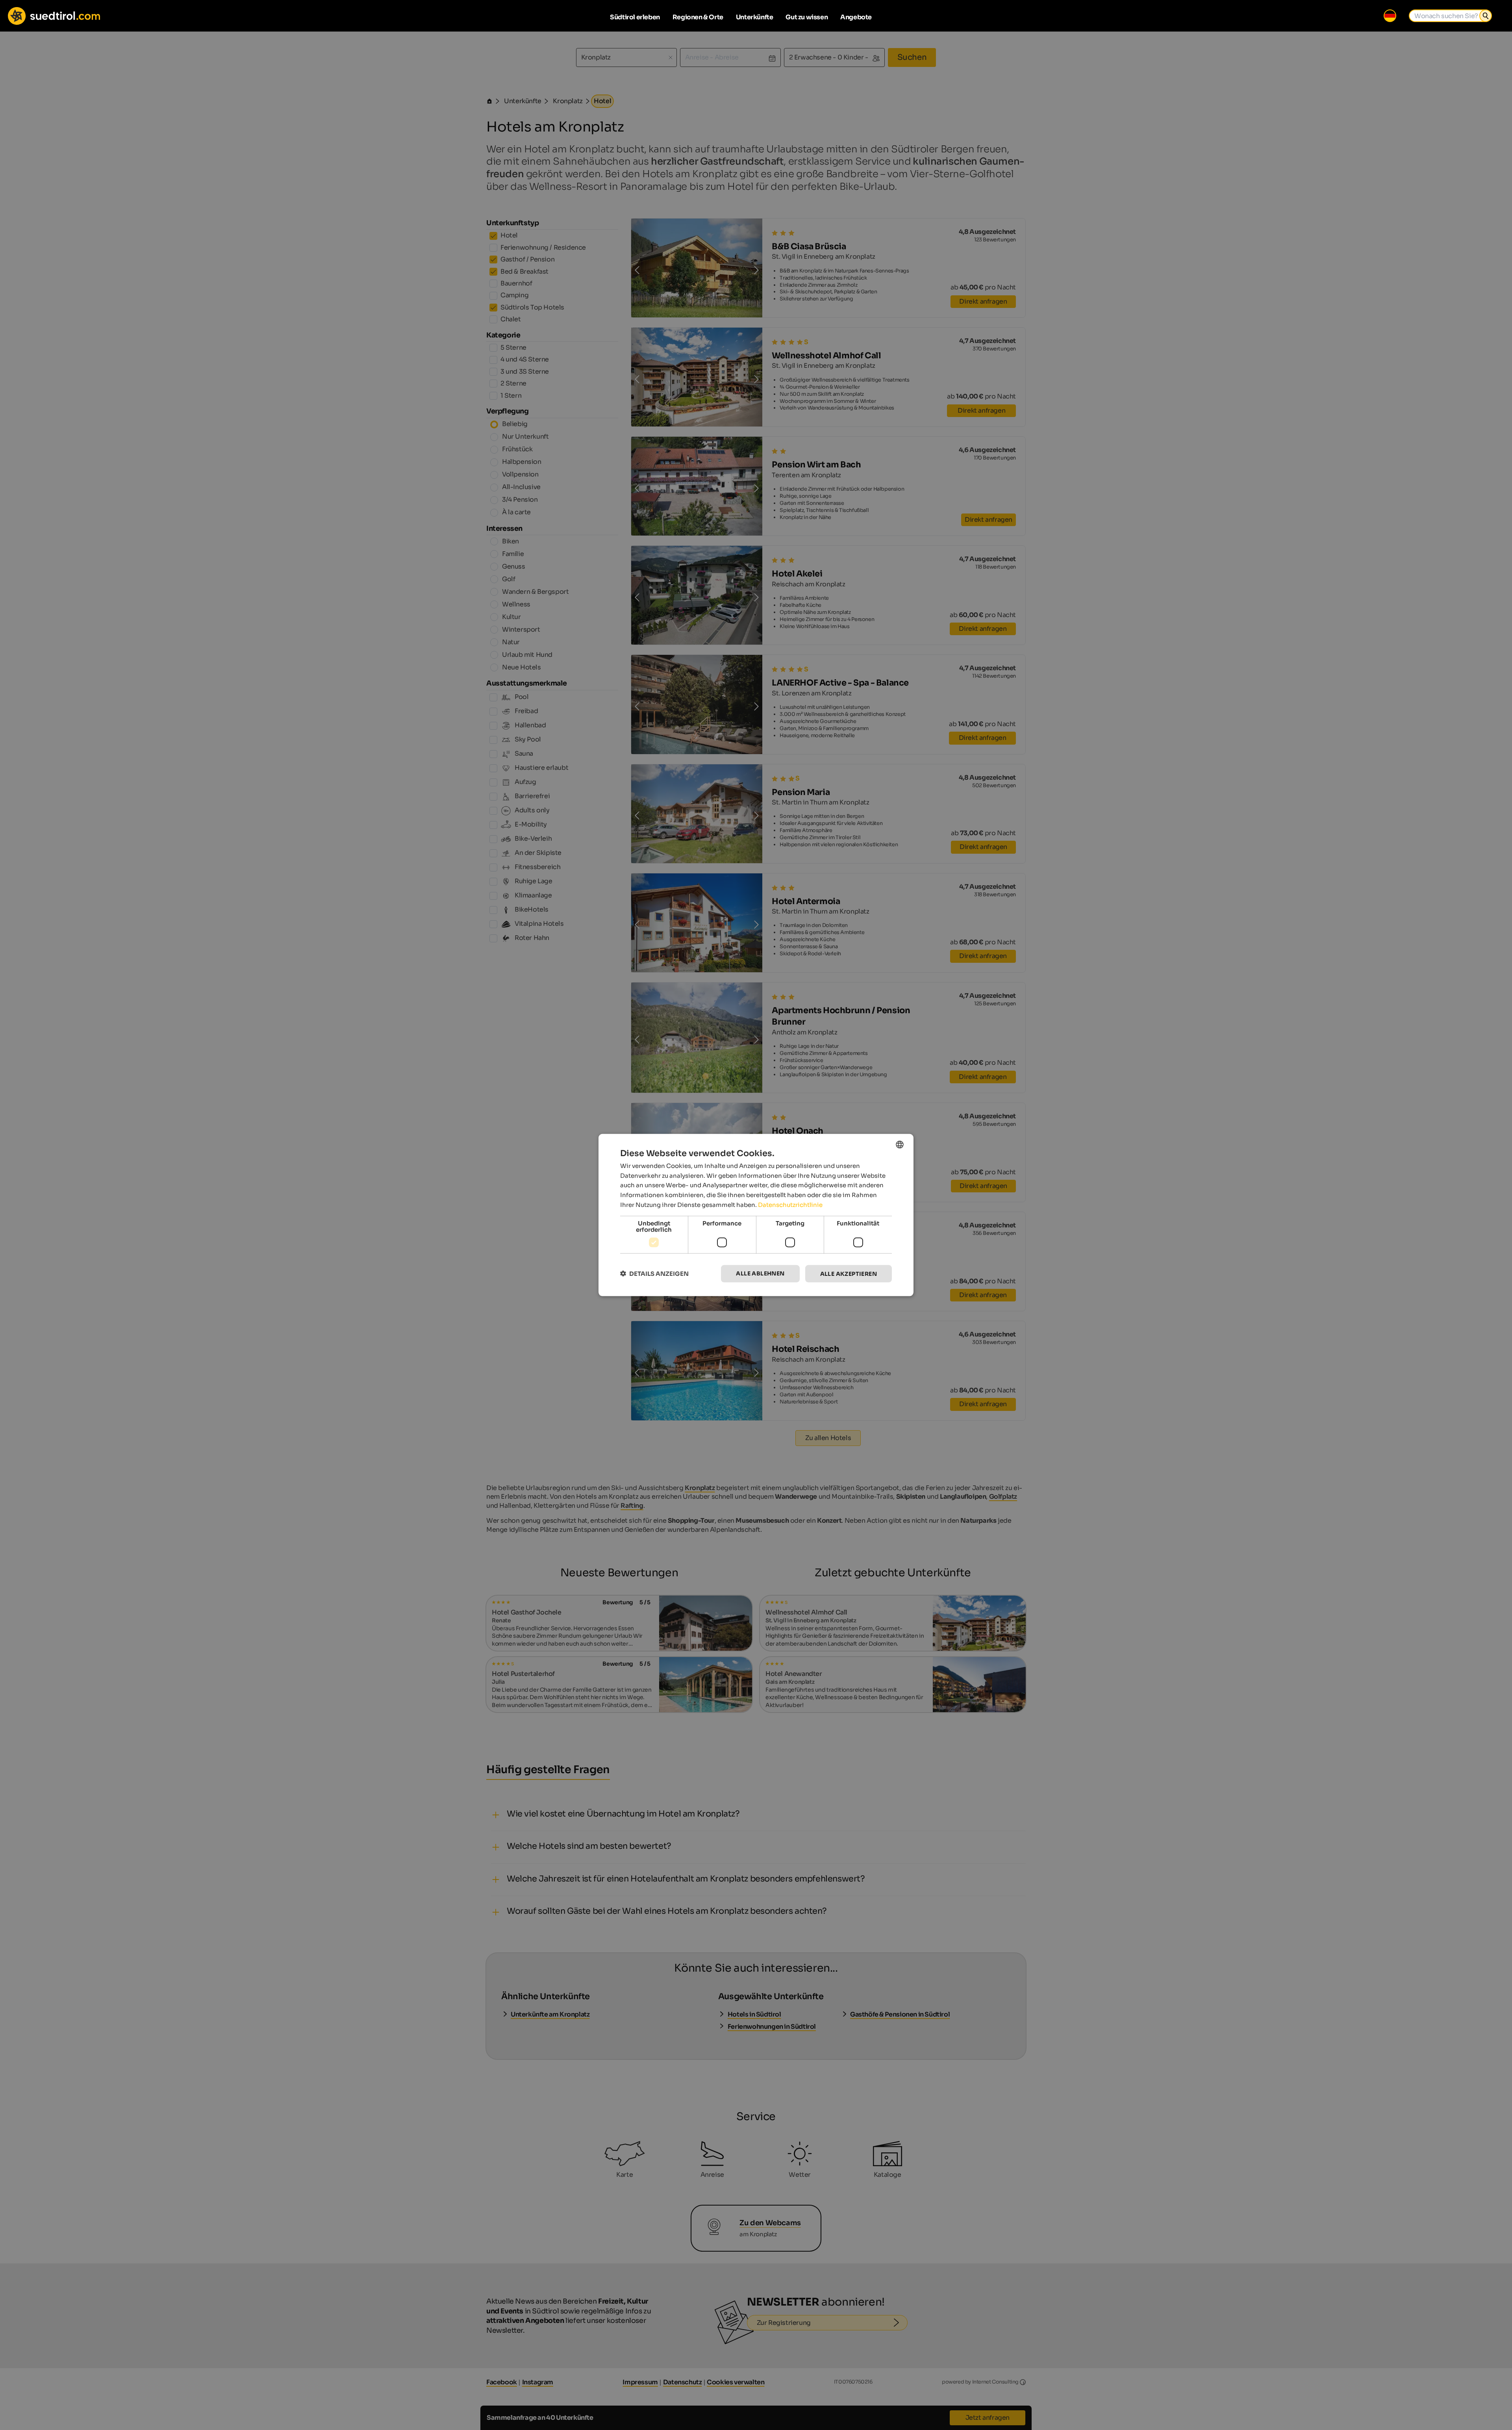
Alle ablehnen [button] (760, 1273)
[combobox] (900, 1144)
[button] (654, 1274)
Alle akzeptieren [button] (849, 1273)
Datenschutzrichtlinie (790, 1204)
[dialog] (756, 1215)
